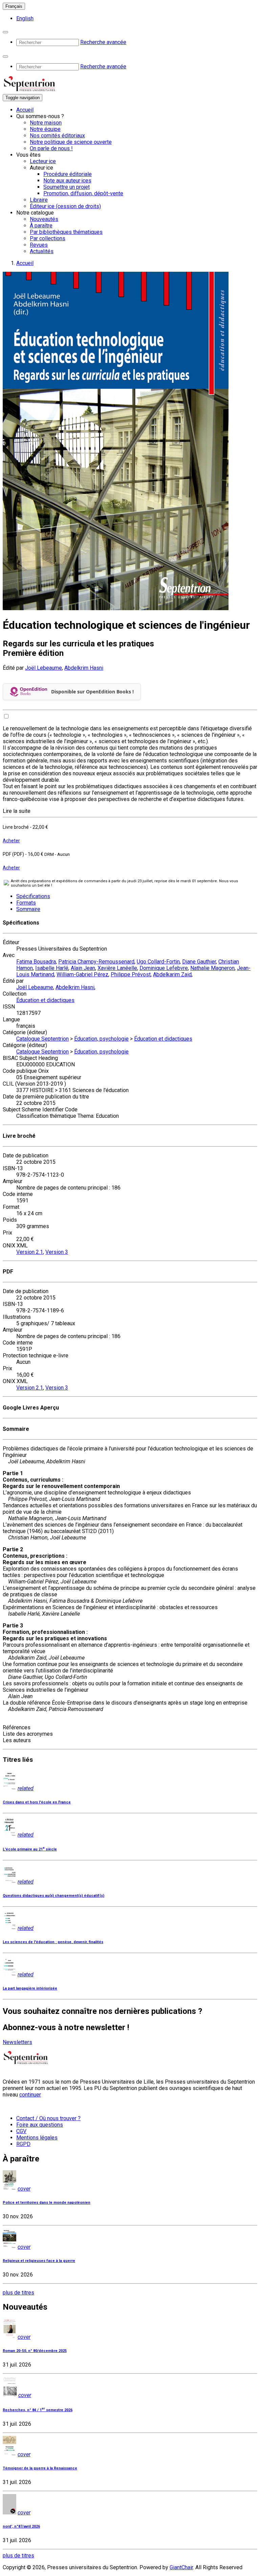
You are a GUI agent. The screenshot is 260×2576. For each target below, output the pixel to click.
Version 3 (57, 1252)
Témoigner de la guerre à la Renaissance (40, 2468)
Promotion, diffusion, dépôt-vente (83, 193)
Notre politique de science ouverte (71, 142)
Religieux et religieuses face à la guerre (39, 2261)
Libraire (39, 200)
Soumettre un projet (67, 187)
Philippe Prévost (131, 974)
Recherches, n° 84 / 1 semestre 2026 (38, 2410)
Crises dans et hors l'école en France (37, 1802)
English (25, 18)
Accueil (25, 110)
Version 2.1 (30, 1252)
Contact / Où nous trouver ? (48, 2118)
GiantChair (181, 2567)
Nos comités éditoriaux (57, 136)
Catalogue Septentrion (42, 1039)
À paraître (41, 226)
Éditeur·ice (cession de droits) (65, 206)
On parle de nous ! (51, 148)
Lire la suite (17, 811)
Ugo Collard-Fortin (158, 962)
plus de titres (18, 2293)
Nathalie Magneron (212, 968)
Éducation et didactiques (45, 1000)
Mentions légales (37, 2138)
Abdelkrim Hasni (84, 668)
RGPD (23, 2144)
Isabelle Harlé (52, 968)
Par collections (48, 238)
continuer (30, 2095)
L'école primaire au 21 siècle (30, 1849)
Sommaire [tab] (28, 909)
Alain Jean (83, 968)
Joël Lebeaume (44, 668)
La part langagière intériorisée (30, 1988)
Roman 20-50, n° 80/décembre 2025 (35, 2351)
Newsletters (17, 2042)
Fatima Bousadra (36, 962)
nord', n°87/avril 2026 (21, 2526)
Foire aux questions (40, 2125)
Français (14, 6)
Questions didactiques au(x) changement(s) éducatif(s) (53, 1896)
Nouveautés (44, 219)
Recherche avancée (103, 42)
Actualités (42, 251)
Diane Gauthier (199, 962)
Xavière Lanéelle (117, 968)
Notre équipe (45, 129)
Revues (39, 245)
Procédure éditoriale (68, 174)
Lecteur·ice (43, 161)
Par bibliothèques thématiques (66, 232)
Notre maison (46, 123)
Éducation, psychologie (101, 1039)
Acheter (11, 841)
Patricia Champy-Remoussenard (96, 962)
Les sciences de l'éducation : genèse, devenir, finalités (53, 1942)
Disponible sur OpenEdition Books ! (92, 692)
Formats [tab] (26, 903)
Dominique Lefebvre (164, 968)
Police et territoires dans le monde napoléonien (47, 2203)
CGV (21, 2131)
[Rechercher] (5, 32)
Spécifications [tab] (33, 896)
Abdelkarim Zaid (172, 974)
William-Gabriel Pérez (82, 974)
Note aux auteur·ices (67, 181)
